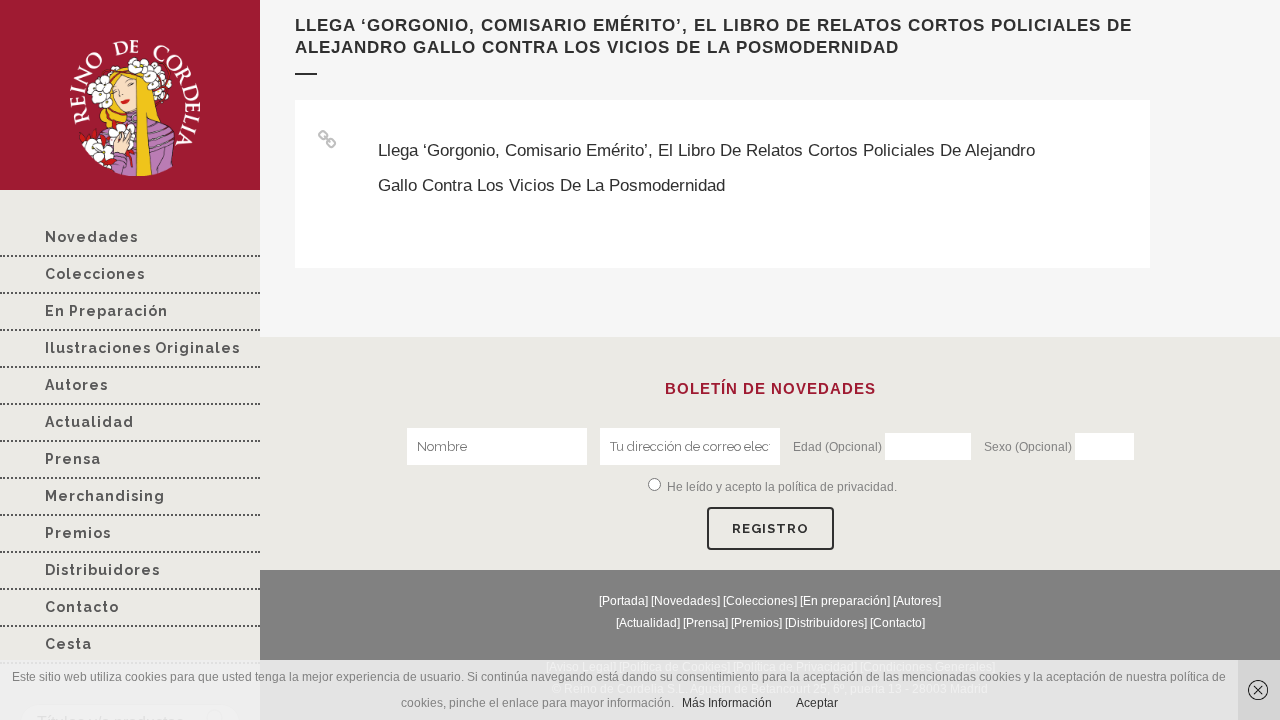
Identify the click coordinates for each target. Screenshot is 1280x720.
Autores (917, 601)
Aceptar (817, 703)
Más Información (727, 703)
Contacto (897, 623)
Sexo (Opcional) (1028, 447)
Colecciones (760, 601)
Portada (623, 601)
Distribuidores (826, 623)
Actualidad (648, 623)
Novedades (685, 601)
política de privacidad (836, 487)
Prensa (705, 623)
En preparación (845, 601)
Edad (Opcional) (837, 447)
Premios (756, 623)
